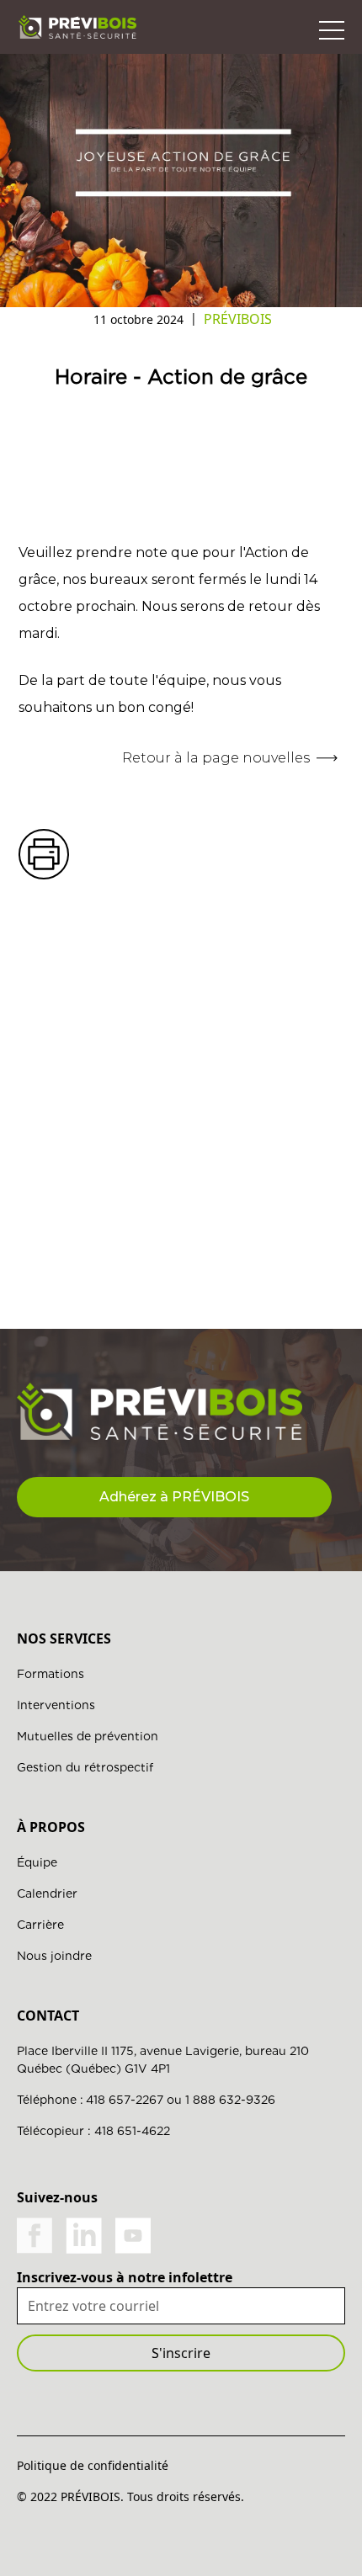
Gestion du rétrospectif (85, 1767)
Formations (51, 1674)
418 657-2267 (125, 2100)
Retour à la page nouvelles (216, 758)
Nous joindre (54, 1956)
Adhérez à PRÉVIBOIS (174, 1497)
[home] (77, 27)
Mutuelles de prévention (88, 1736)
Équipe (37, 1862)
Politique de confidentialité (93, 2465)
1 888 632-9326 (230, 2100)
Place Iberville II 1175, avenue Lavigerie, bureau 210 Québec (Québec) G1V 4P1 (163, 2060)
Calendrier (47, 1893)
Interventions (56, 1705)
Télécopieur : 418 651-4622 (93, 2131)
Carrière (40, 1925)
